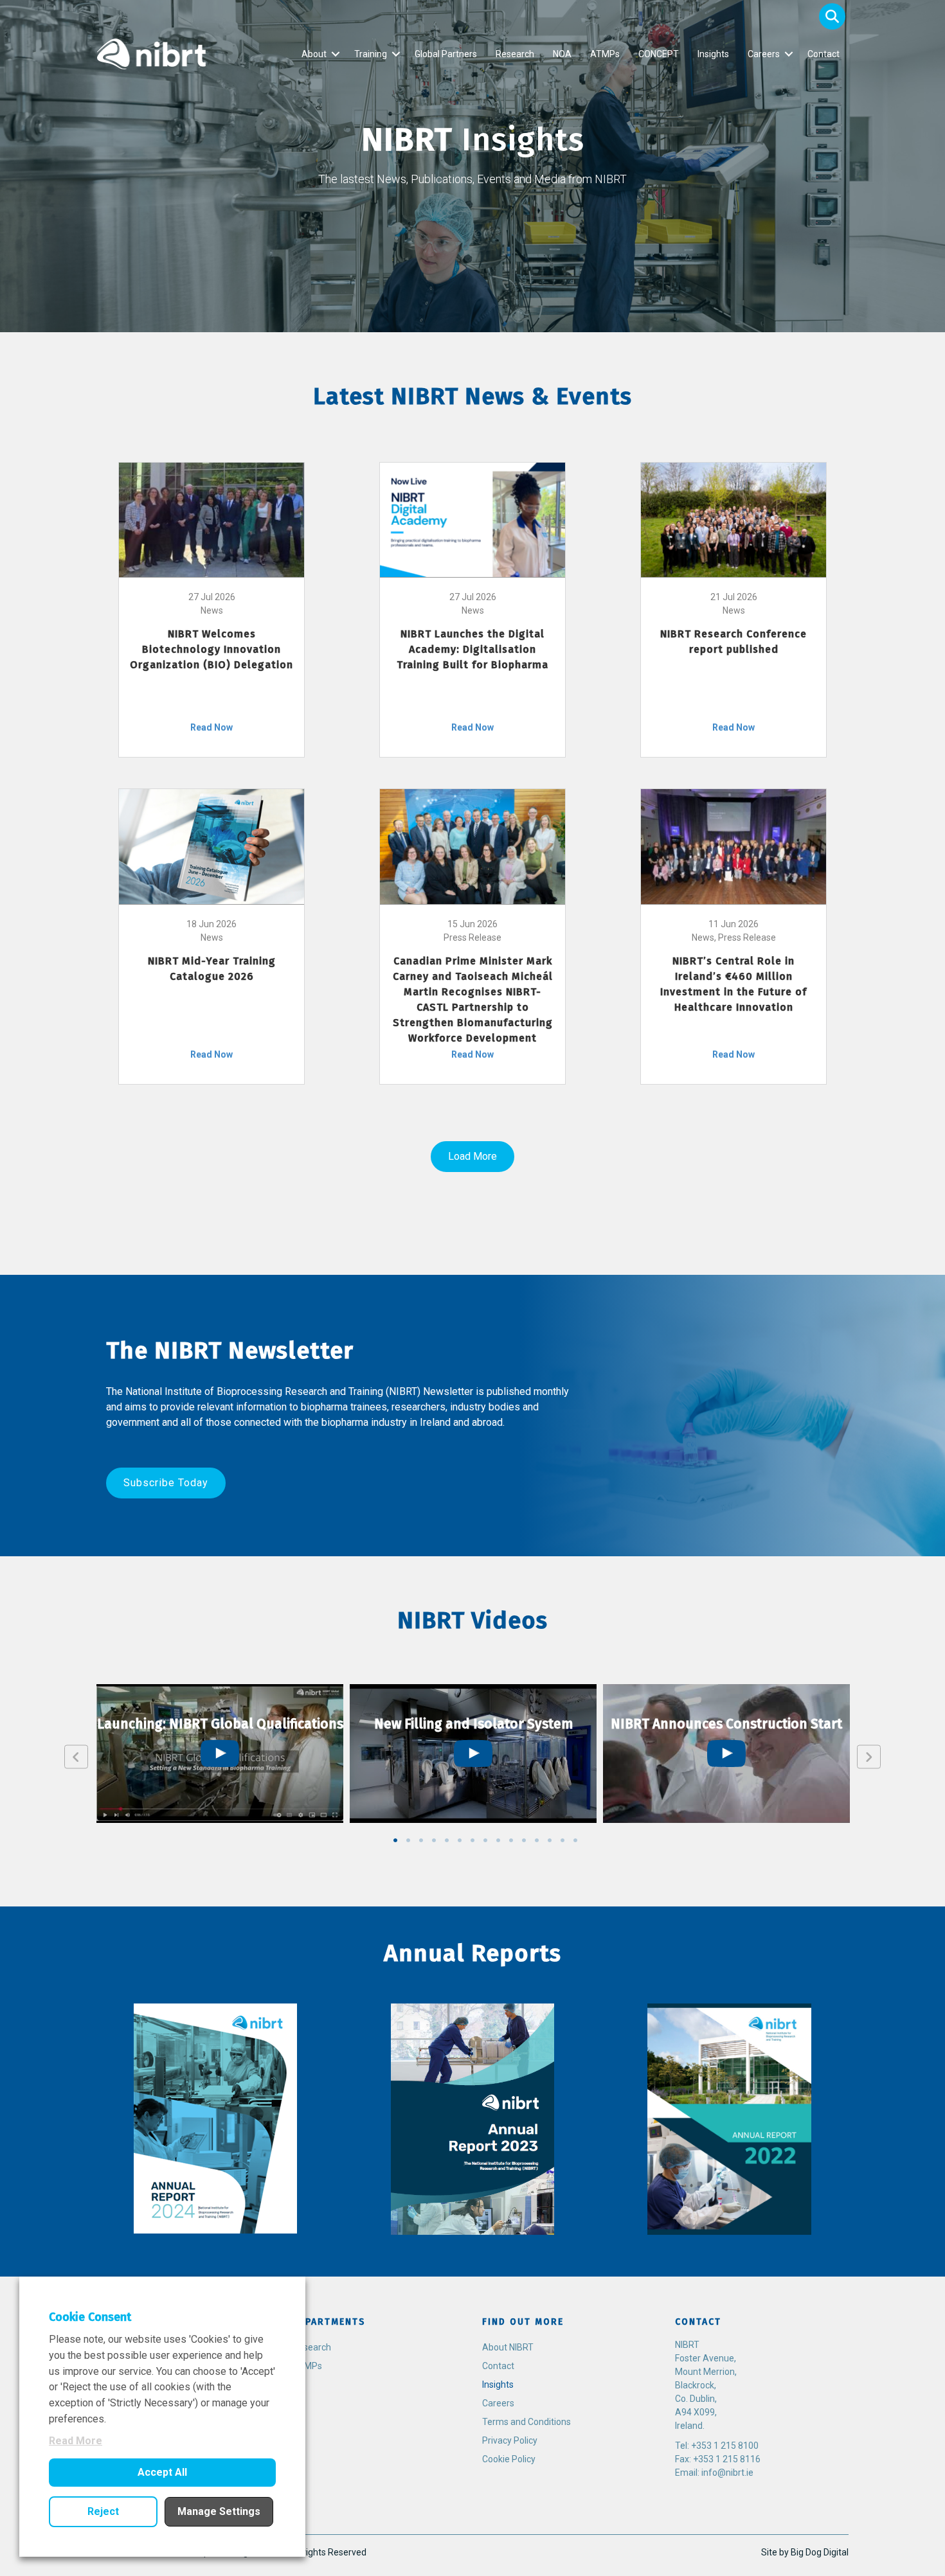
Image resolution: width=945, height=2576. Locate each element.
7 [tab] (473, 1840)
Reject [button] (103, 2511)
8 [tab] (485, 1840)
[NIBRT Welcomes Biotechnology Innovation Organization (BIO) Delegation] (212, 519)
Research (515, 54)
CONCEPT (659, 54)
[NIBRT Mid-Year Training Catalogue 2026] (212, 846)
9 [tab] (498, 1840)
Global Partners (446, 54)
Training (371, 54)
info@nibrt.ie (727, 2473)
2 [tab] (408, 1840)
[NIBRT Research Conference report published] (733, 519)
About (314, 54)
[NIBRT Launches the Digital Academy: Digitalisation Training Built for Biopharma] (473, 519)
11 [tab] (524, 1840)
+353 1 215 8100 (725, 2446)
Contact (824, 54)
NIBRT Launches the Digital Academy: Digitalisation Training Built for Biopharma (473, 649)
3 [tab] (421, 1840)
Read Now (212, 727)
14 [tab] (562, 1840)
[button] (832, 16)
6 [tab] (460, 1840)
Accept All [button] (162, 2472)
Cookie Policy (509, 2459)
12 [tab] (537, 1840)
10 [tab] (511, 1840)
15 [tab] (575, 1840)
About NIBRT (508, 2347)
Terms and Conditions (526, 2422)
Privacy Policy (510, 2440)
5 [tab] (447, 1840)
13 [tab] (550, 1840)
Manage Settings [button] (219, 2511)
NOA (562, 54)
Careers (764, 54)
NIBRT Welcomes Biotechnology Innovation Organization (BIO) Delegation (212, 649)
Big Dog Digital (820, 2552)
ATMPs (605, 54)
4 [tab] (434, 1840)
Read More (76, 2441)
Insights (713, 54)
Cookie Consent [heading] (90, 2317)
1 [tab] (395, 1840)
